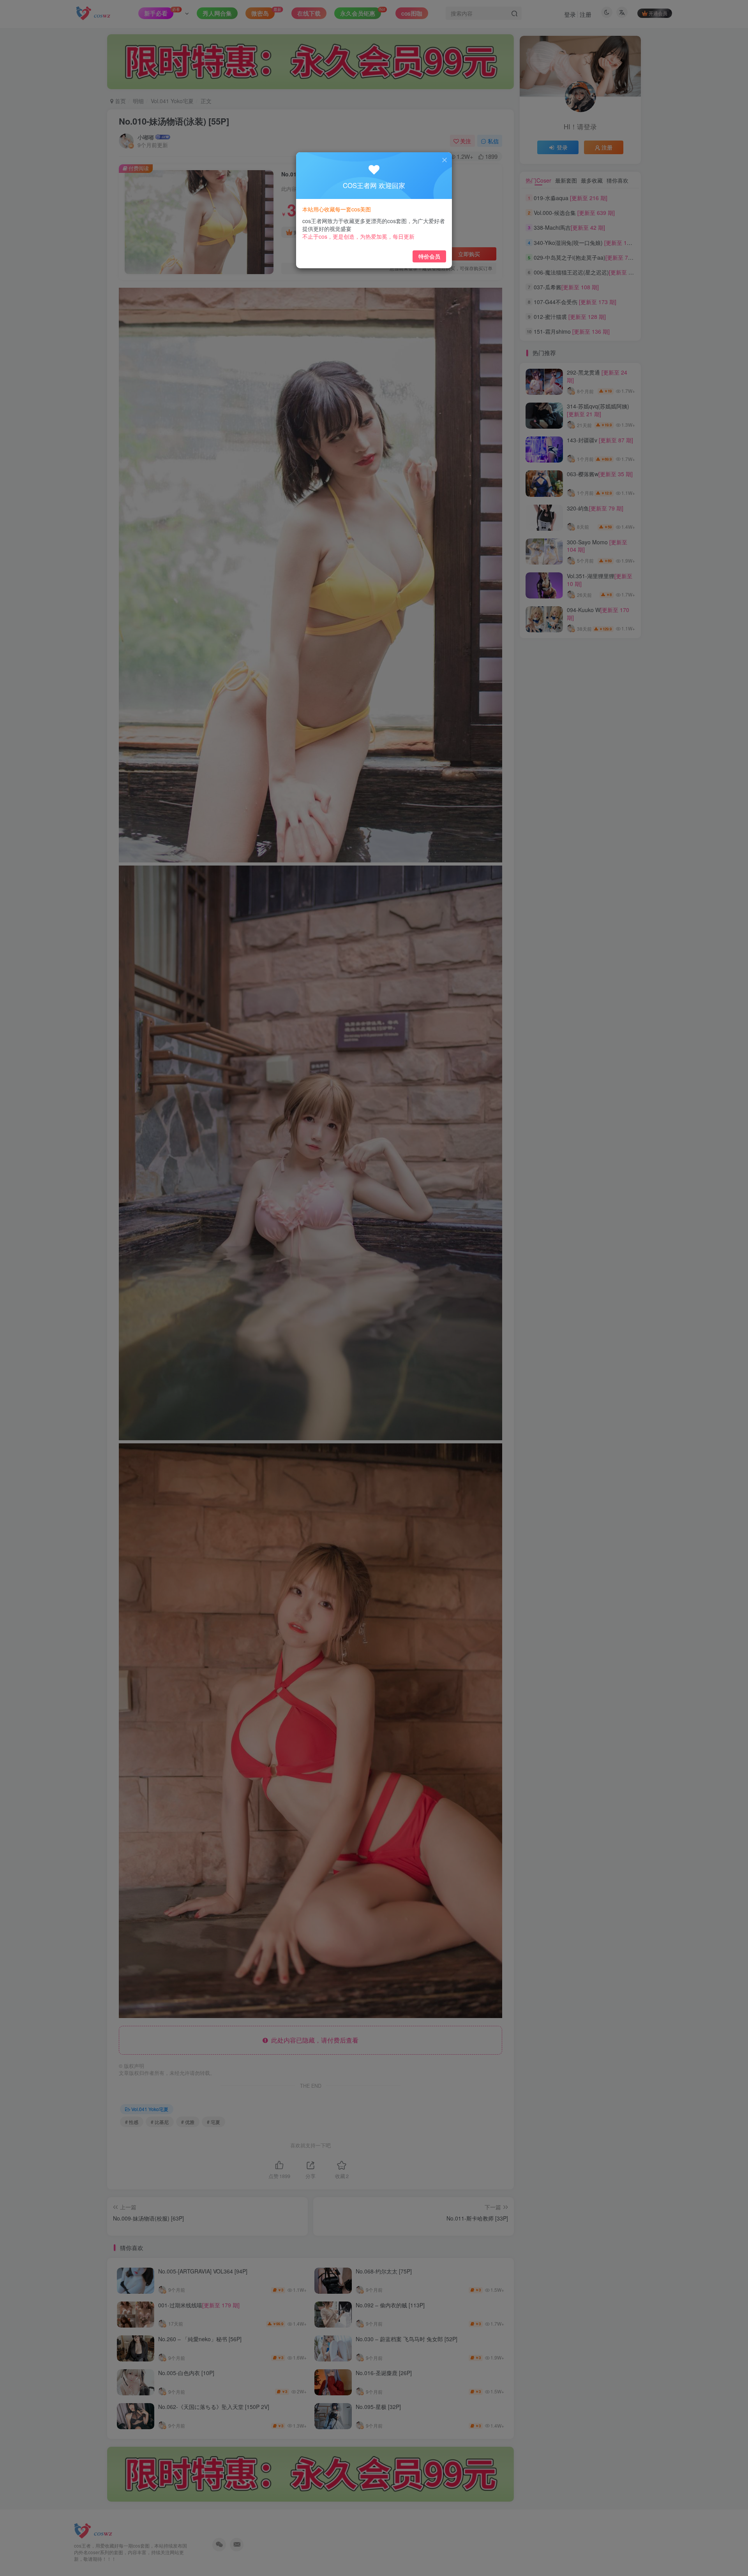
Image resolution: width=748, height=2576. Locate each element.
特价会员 (429, 256)
